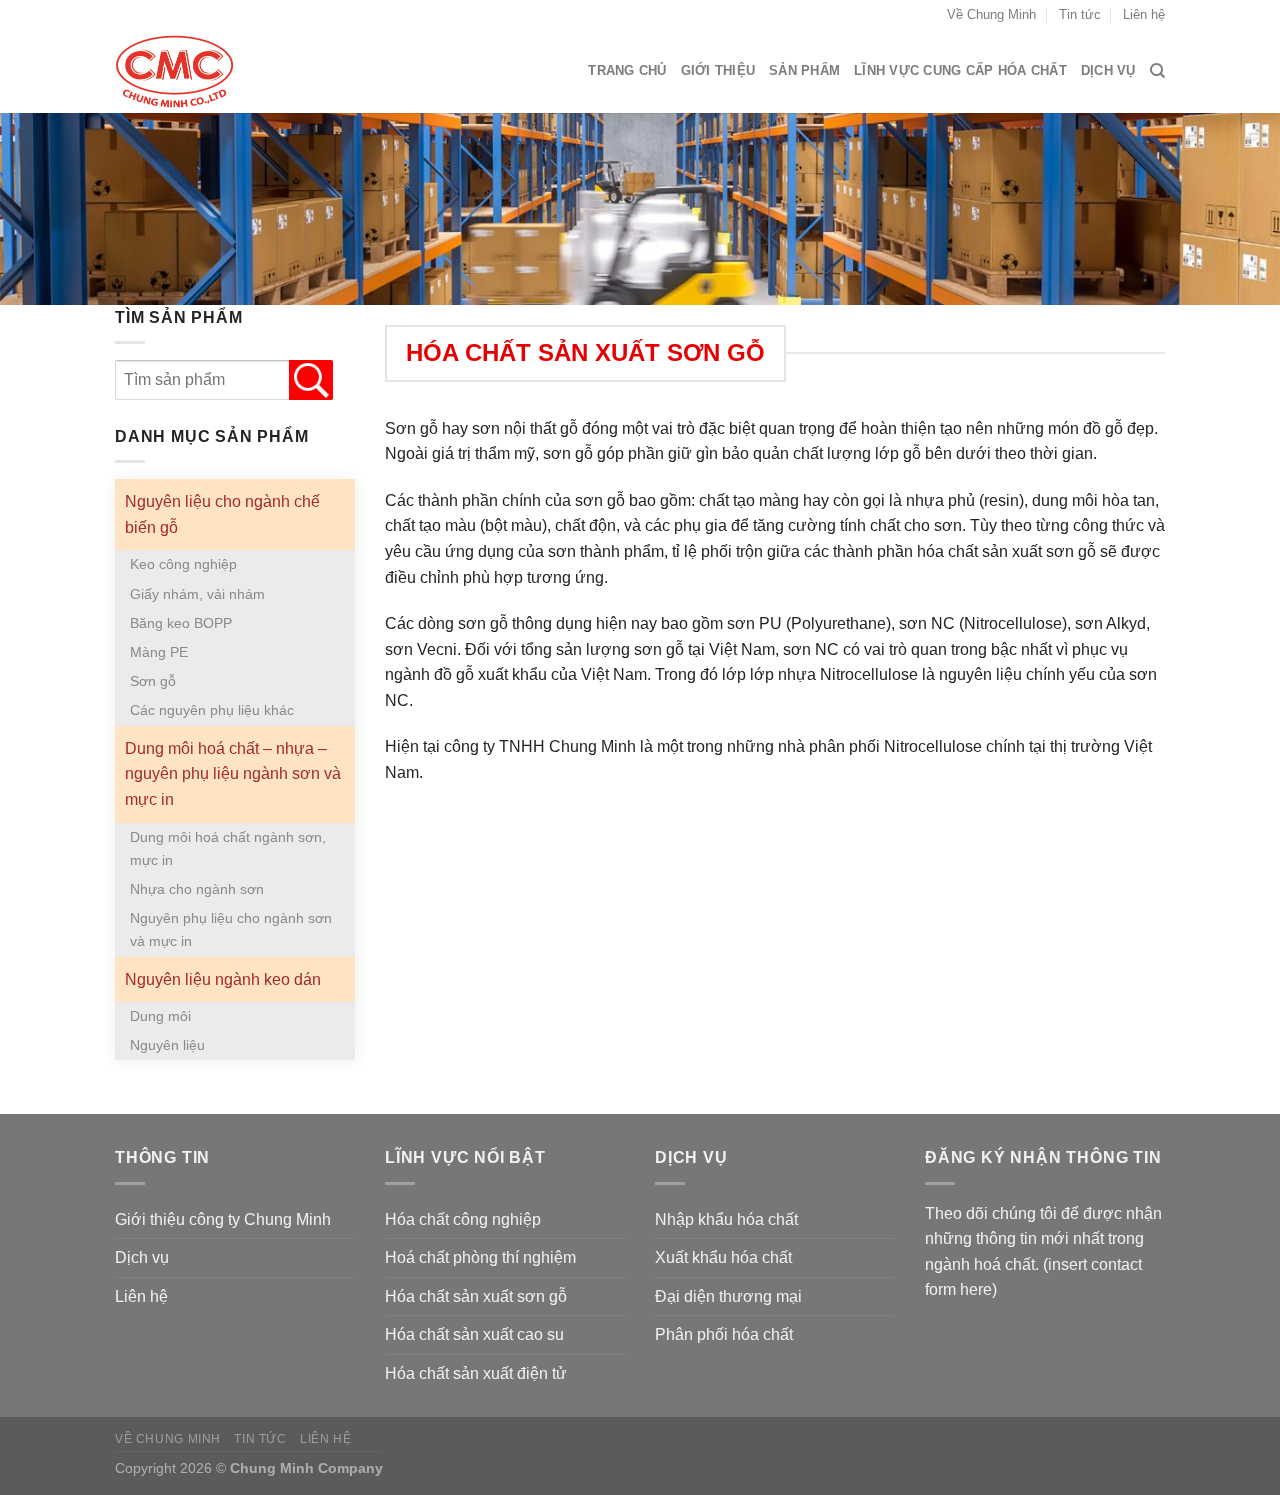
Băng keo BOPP (181, 623)
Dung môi (160, 1016)
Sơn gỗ (153, 681)
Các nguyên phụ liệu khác (212, 710)
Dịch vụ (1108, 70)
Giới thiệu (718, 70)
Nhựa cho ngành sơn (197, 889)
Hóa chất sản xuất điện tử (476, 1373)
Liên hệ (1144, 14)
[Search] (1157, 71)
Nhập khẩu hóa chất (726, 1219)
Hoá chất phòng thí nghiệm (480, 1257)
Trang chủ (627, 70)
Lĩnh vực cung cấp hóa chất (960, 70)
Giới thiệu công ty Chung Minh (223, 1219)
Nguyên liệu (167, 1045)
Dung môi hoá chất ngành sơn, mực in (228, 848)
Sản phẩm (804, 70)
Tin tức (1080, 14)
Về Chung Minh (991, 14)
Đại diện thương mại (728, 1296)
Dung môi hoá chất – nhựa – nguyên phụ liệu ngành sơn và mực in (233, 774)
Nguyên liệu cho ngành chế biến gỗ (222, 514)
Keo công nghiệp (183, 564)
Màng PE (159, 652)
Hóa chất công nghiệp (463, 1219)
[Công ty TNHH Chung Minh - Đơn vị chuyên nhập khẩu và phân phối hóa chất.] (215, 71)
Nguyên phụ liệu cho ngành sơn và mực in (231, 929)
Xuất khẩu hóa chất (723, 1257)
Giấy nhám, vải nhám (197, 594)
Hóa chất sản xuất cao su (474, 1334)
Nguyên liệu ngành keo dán (223, 979)
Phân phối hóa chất (724, 1334)
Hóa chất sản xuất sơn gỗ (476, 1296)
